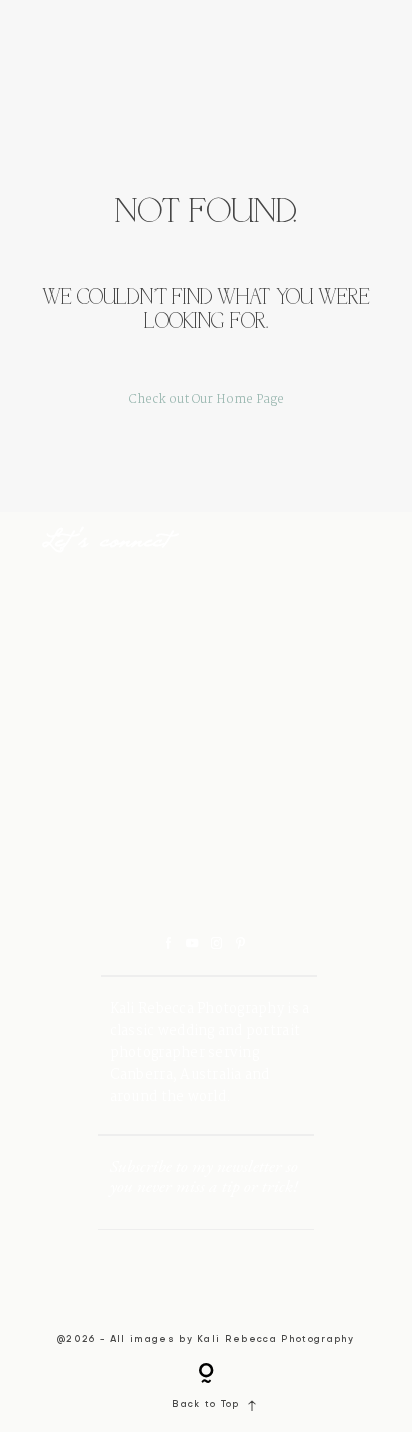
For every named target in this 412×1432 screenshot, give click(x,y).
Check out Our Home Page (206, 400)
